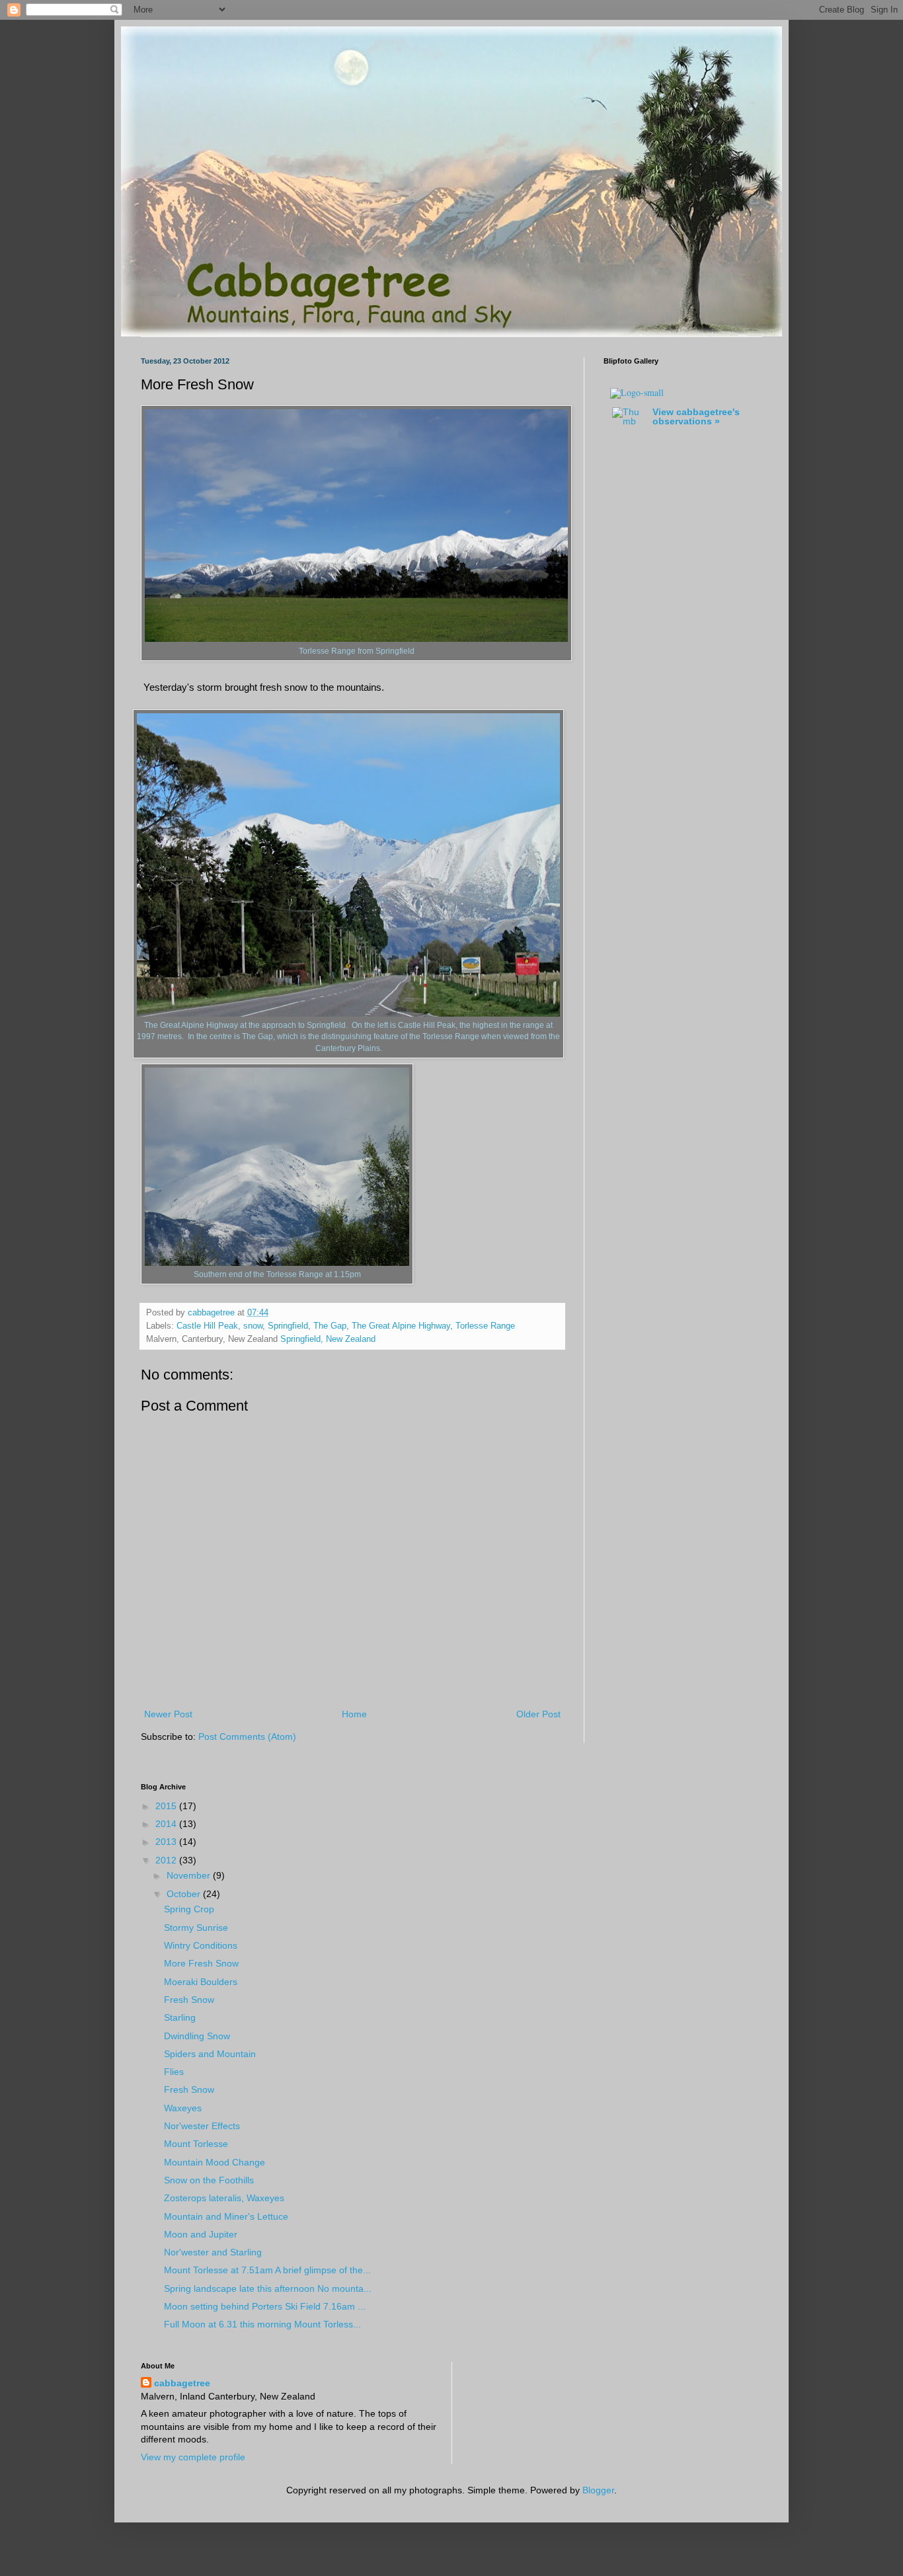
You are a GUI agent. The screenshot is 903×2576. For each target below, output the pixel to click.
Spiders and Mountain (210, 2054)
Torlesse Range (485, 1326)
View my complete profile (193, 2457)
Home (354, 1714)
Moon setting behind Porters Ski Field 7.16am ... (265, 2306)
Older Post (538, 1714)
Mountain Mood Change (215, 2162)
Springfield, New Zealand (328, 1339)
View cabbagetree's (696, 416)
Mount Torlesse (196, 2144)
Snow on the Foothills (209, 2180)
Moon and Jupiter (201, 2234)
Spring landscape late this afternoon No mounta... (268, 2288)
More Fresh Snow (201, 1963)
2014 (167, 1824)
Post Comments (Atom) (247, 1737)
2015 (167, 1806)
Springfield (288, 1326)
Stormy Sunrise (196, 1928)
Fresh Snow (189, 2000)
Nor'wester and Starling (213, 2252)
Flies (174, 2072)
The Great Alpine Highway (401, 1326)
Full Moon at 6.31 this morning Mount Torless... (262, 2324)
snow (253, 1326)
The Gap (330, 1326)
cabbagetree (182, 2383)
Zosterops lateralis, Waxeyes (224, 2198)
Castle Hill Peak (207, 1326)
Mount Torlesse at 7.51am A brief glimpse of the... (267, 2270)
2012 (167, 1860)
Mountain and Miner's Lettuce (226, 2216)
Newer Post (168, 1714)
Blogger (598, 2490)
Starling (180, 2017)
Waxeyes (183, 2108)
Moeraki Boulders (201, 1982)
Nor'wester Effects (202, 2126)
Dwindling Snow (197, 2036)
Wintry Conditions (201, 1945)
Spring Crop (189, 1909)
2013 (167, 1842)
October (185, 1894)
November (190, 1875)
